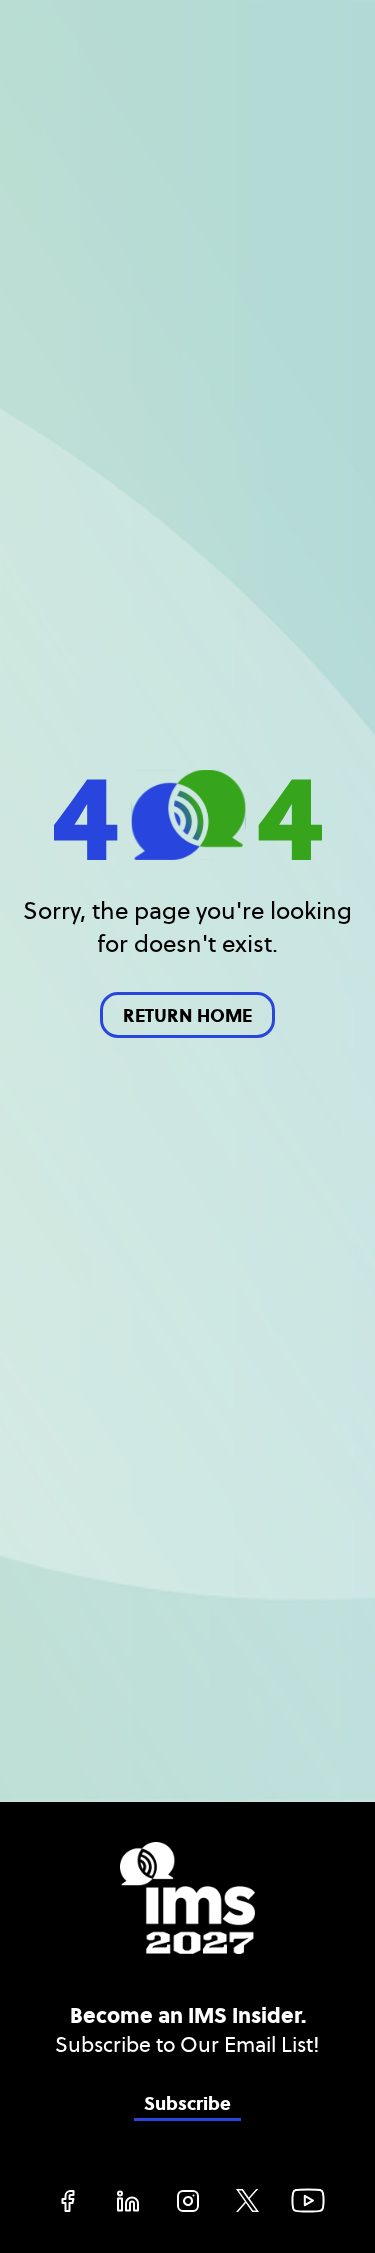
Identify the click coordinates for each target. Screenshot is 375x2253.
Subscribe (187, 2104)
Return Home (187, 1016)
